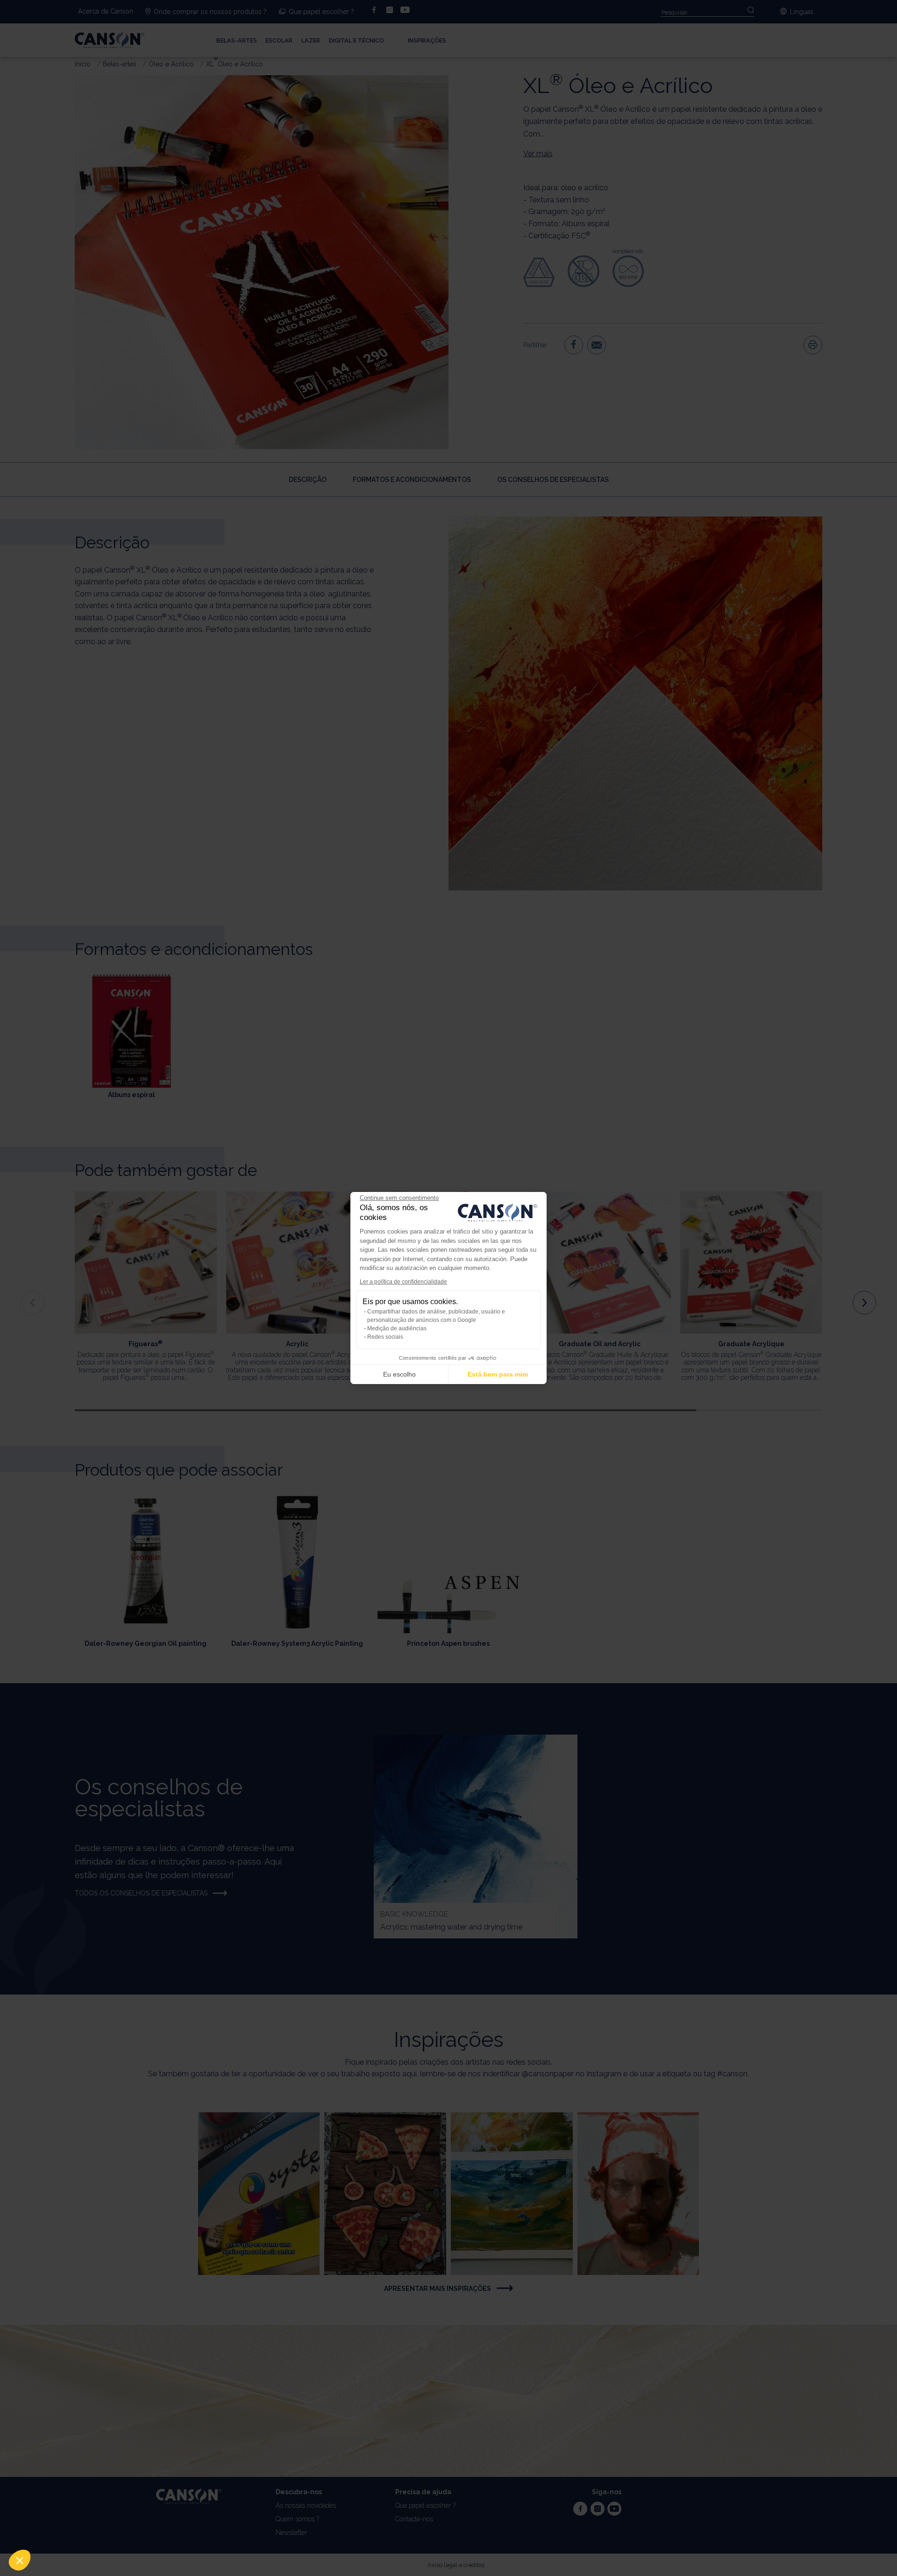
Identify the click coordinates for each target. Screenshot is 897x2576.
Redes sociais (385, 1337)
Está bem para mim (498, 1374)
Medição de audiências (397, 1328)
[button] (20, 2560)
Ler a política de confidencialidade (403, 1282)
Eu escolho (399, 1374)
